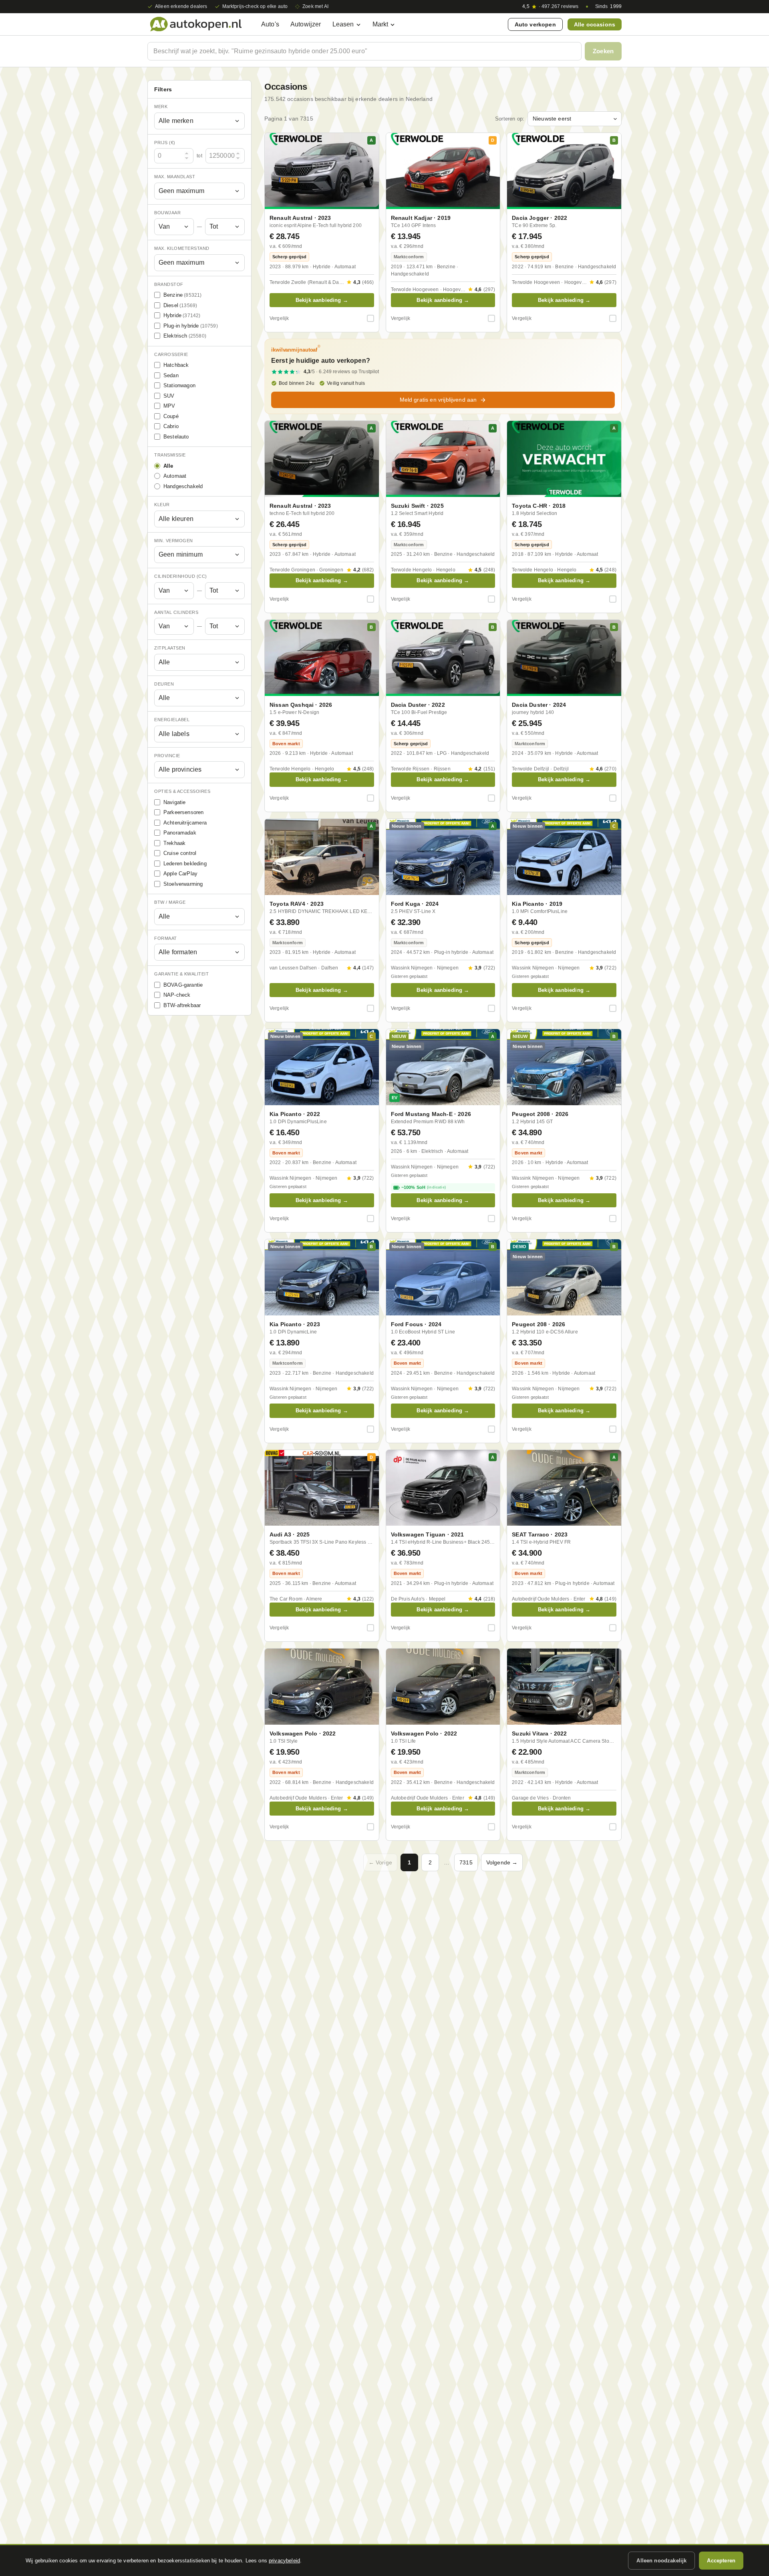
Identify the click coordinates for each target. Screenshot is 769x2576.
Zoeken (603, 51)
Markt (380, 24)
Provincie (167, 756)
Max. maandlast (175, 177)
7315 (466, 1862)
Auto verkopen (535, 24)
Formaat (166, 938)
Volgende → (502, 1862)
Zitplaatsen (170, 648)
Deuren (164, 684)
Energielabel (172, 720)
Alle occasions (595, 24)
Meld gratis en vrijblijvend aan (438, 400)
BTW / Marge (170, 902)
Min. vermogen (174, 541)
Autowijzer (306, 24)
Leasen (343, 24)
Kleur (162, 505)
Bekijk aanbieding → (322, 300)
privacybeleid (284, 2561)
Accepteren (721, 2561)
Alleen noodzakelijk (661, 2561)
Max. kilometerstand (182, 248)
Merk (161, 107)
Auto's (270, 24)
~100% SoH (424, 1187)
